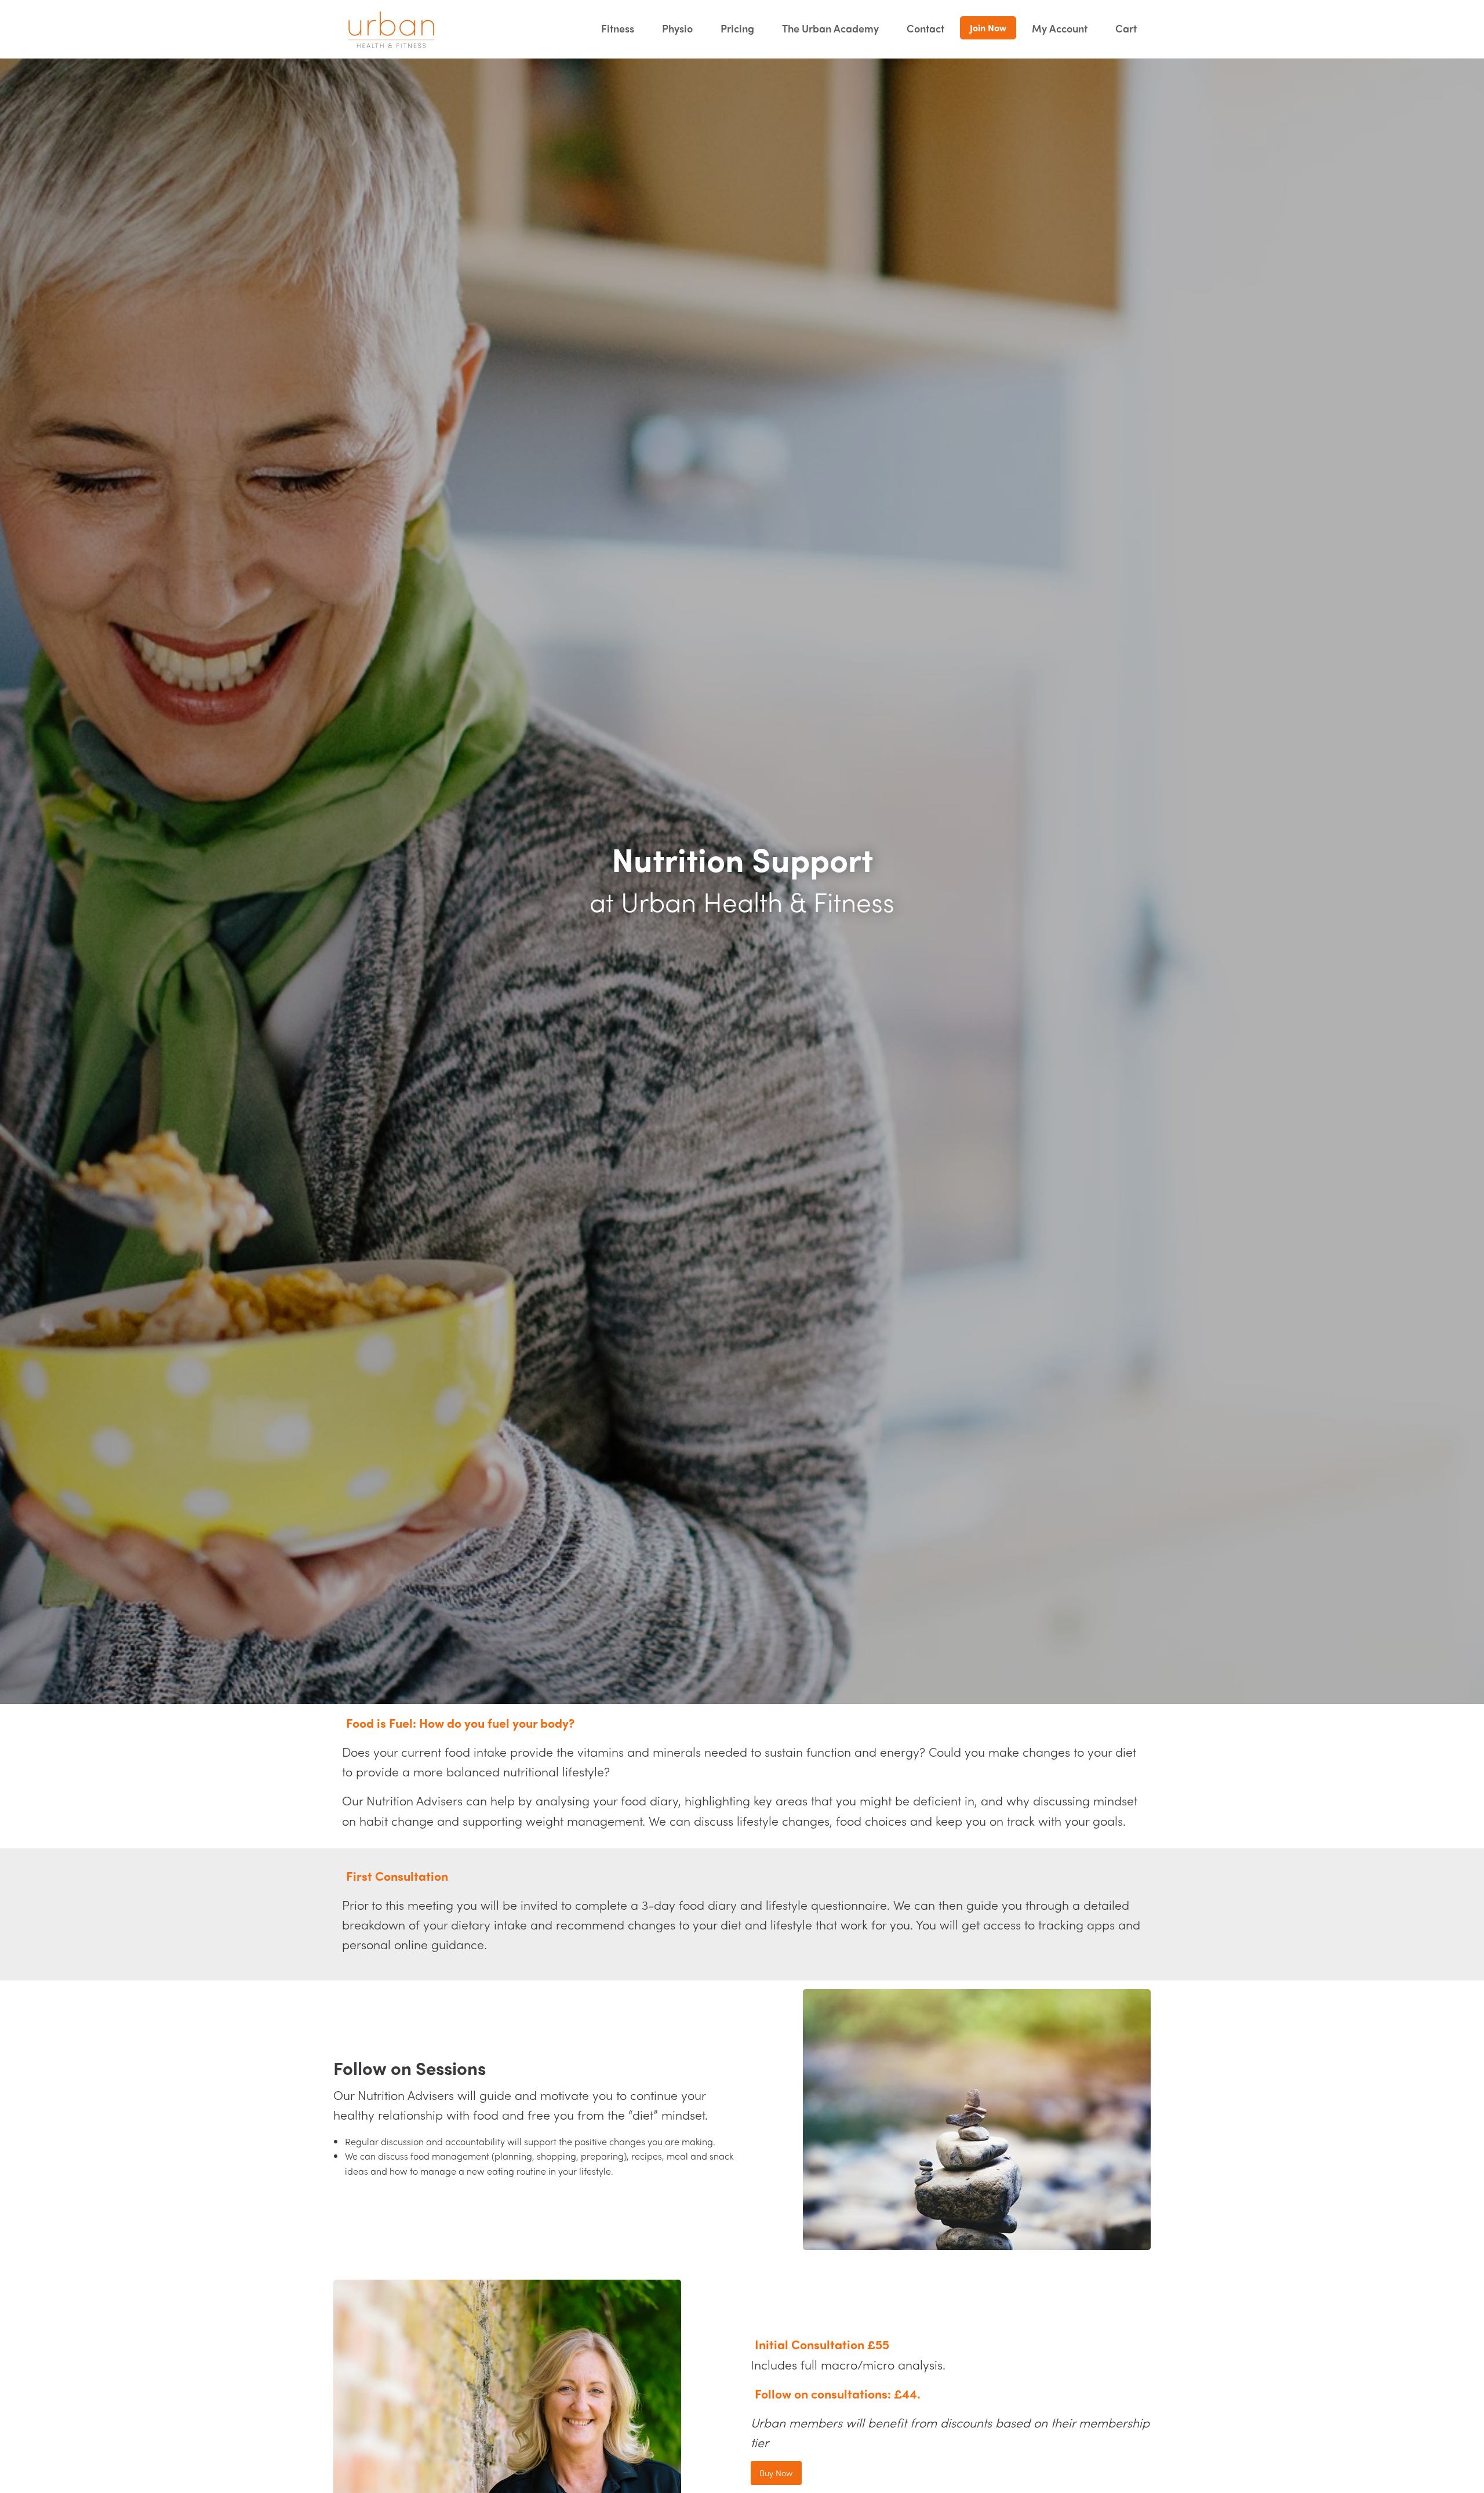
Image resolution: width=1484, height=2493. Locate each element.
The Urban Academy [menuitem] (830, 28)
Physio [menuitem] (677, 28)
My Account (1060, 28)
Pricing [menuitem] (737, 28)
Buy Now (776, 2473)
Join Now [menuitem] (988, 28)
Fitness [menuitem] (618, 28)
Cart (1126, 28)
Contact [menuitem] (925, 28)
